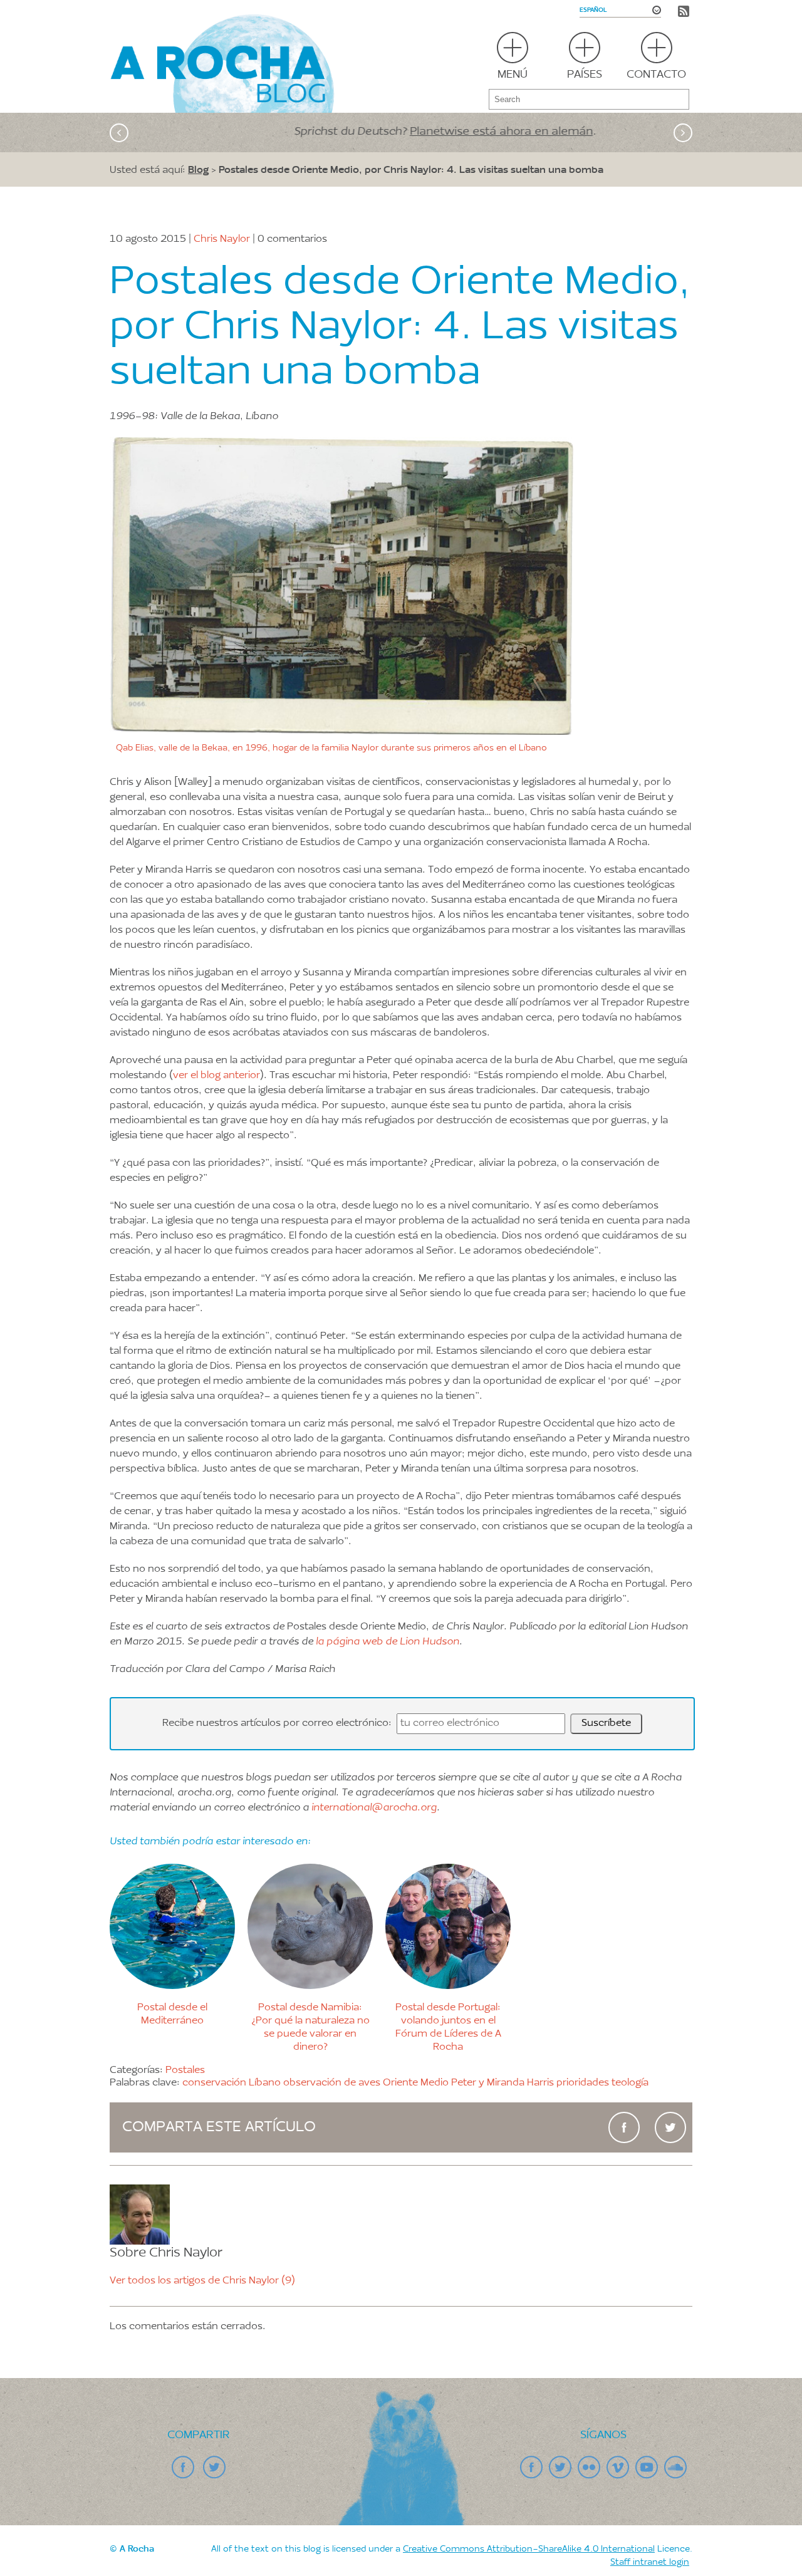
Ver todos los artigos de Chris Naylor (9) (202, 2281)
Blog (198, 169)
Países (585, 75)
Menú (513, 75)
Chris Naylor (222, 239)
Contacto (656, 75)
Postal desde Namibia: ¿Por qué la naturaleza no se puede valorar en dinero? (310, 2027)
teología (630, 2083)
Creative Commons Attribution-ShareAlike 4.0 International (529, 2550)
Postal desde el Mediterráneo (172, 2014)
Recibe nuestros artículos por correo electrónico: (278, 1723)
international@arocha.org (374, 1808)
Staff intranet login (650, 2563)
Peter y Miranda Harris (503, 2083)
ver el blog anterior (216, 1076)
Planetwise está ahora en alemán (457, 132)
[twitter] (670, 2127)
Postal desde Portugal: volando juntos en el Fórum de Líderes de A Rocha (448, 2027)
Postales (185, 2070)
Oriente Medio (416, 2083)
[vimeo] (618, 2468)
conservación (214, 2083)
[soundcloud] (675, 2468)
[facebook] (624, 2127)
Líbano (265, 2083)
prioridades (583, 2083)
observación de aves (332, 2083)
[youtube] (647, 2468)
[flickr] (589, 2468)
